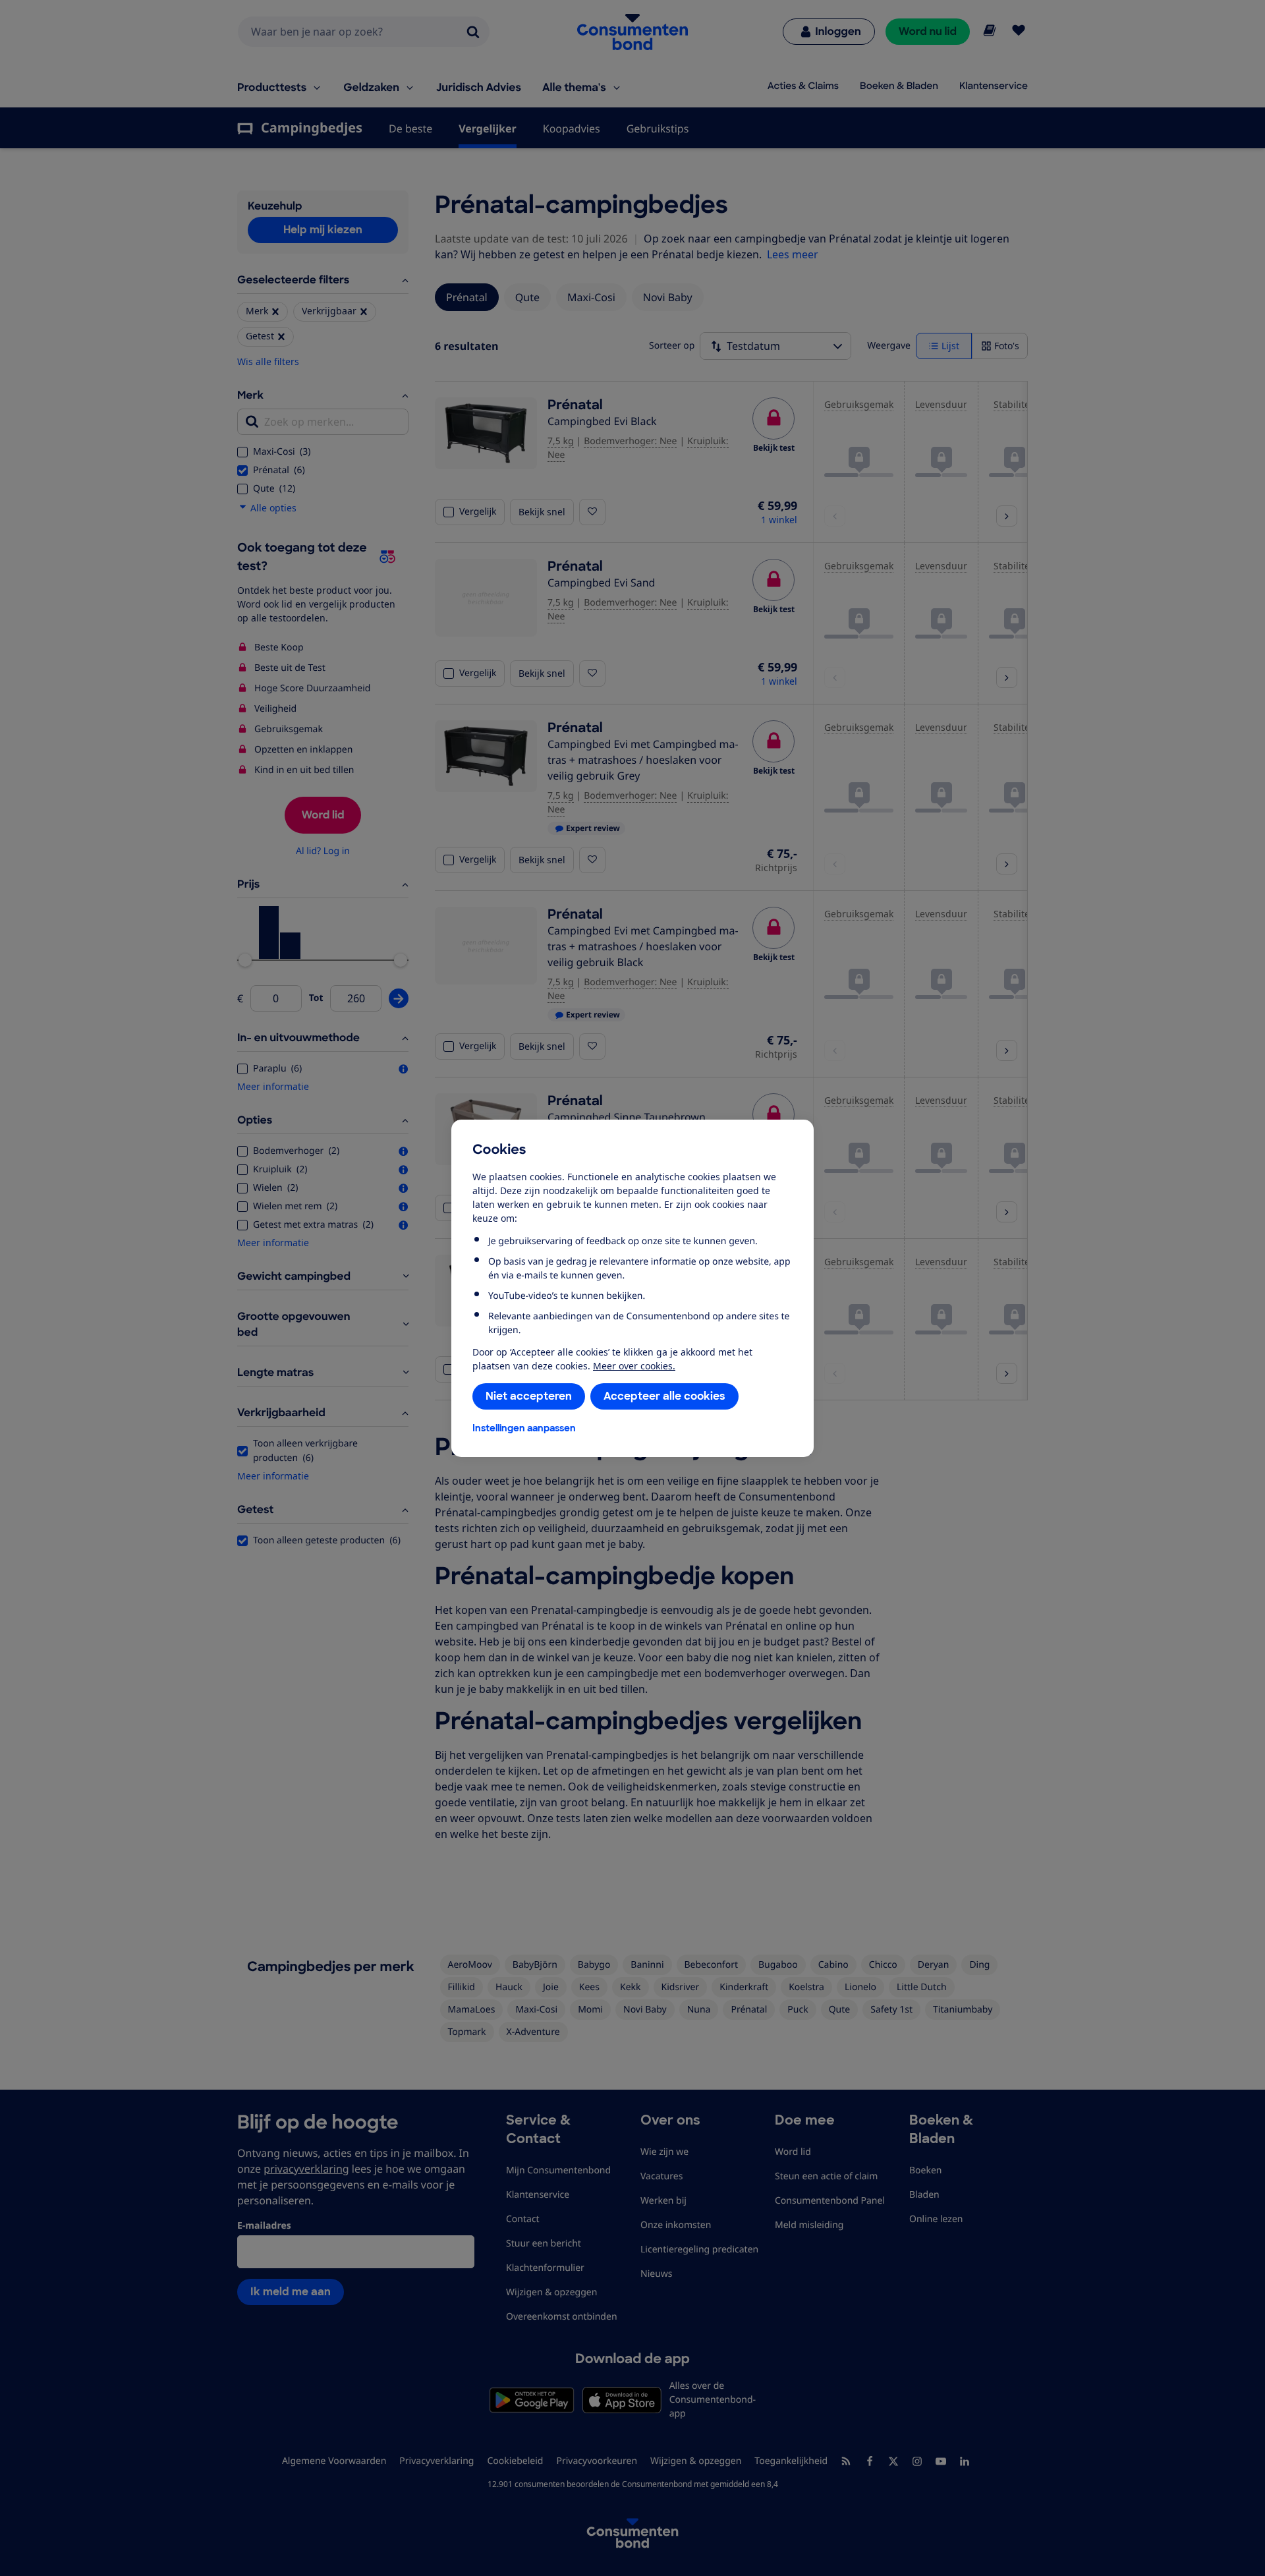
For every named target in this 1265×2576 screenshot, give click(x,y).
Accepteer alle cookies (664, 1396)
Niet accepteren (529, 1396)
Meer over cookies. (634, 1366)
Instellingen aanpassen (524, 1428)
